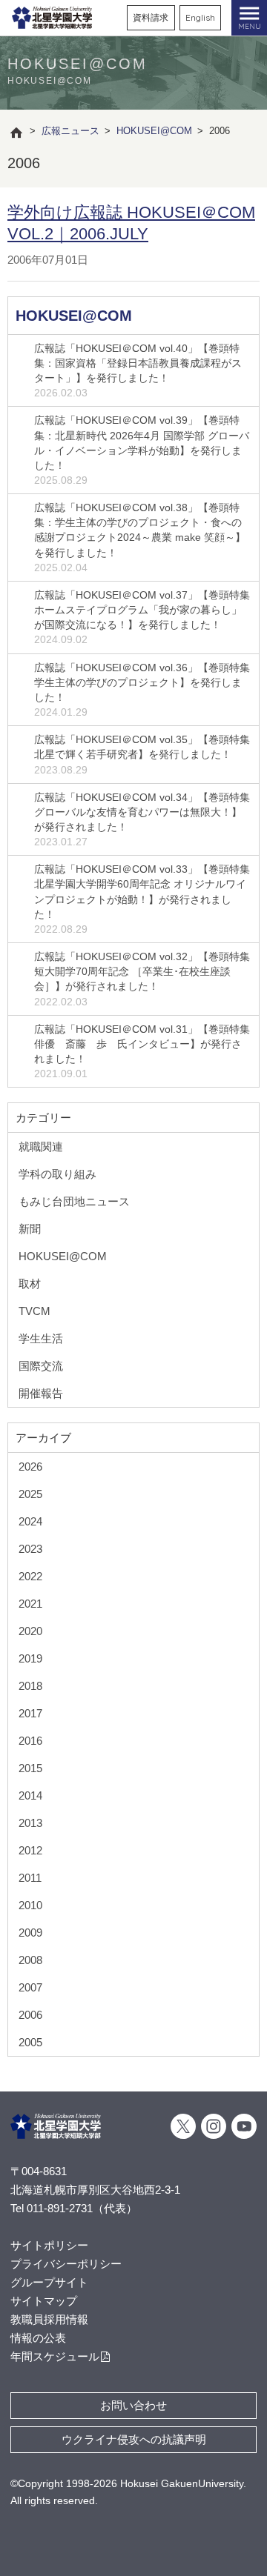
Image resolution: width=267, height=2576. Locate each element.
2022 (30, 1576)
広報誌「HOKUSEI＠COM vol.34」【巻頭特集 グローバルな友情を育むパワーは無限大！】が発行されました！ (142, 819)
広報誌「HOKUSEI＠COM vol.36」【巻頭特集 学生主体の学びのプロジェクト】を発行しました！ (142, 690)
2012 (30, 1850)
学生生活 (41, 1338)
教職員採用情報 (49, 2319)
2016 (30, 1741)
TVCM (34, 1311)
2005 (30, 2042)
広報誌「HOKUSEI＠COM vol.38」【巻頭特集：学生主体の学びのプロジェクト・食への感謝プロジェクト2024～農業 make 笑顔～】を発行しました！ (140, 538)
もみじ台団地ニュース (74, 1201)
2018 (30, 1686)
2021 (30, 1604)
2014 (30, 1795)
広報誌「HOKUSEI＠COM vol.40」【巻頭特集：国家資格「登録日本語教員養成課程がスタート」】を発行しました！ (138, 370)
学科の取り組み (57, 1174)
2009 (30, 1933)
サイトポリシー (49, 2245)
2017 (30, 1713)
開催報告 (41, 1393)
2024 (30, 1521)
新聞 (30, 1229)
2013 (30, 1823)
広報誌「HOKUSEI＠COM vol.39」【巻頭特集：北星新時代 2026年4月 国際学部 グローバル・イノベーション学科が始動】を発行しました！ (142, 450)
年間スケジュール (55, 2356)
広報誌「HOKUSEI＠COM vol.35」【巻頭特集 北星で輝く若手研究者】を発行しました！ (142, 754)
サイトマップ (44, 2301)
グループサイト (49, 2282)
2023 (30, 1549)
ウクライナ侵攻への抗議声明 (134, 2439)
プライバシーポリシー (66, 2264)
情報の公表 (38, 2338)
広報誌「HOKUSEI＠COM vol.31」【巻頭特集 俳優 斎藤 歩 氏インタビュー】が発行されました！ (142, 1051)
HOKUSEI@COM (74, 316)
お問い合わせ (133, 2405)
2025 (30, 1494)
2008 (30, 1960)
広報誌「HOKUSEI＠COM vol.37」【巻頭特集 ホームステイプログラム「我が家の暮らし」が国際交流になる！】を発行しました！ (142, 617)
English (200, 17)
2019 (30, 1658)
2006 (30, 2015)
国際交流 (41, 1366)
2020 (30, 1631)
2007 (30, 1987)
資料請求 (151, 17)
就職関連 (41, 1146)
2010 (30, 1905)
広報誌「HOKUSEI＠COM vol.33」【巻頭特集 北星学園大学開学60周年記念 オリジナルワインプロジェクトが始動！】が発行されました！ (142, 899)
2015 (30, 1768)
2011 (30, 1878)
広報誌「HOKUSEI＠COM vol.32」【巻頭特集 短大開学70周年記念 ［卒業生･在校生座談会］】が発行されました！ (142, 979)
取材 (30, 1284)
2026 (30, 1467)
